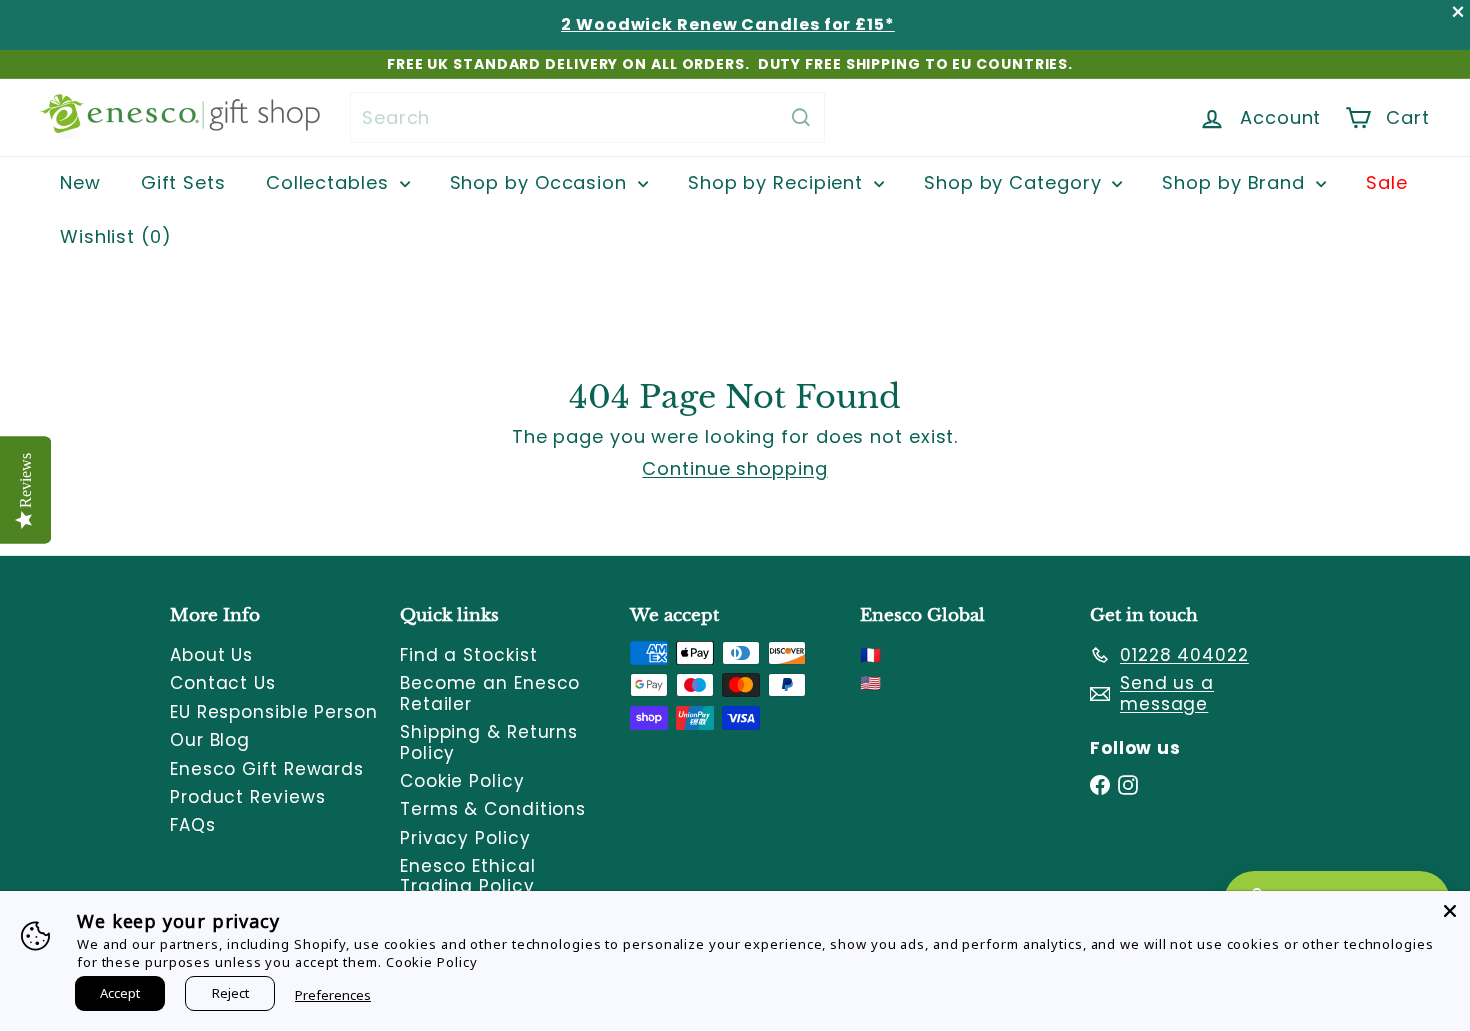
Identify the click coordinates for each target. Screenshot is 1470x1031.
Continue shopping (734, 468)
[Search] (801, 117)
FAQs (193, 825)
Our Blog (210, 740)
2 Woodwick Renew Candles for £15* (728, 24)
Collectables (330, 182)
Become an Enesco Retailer (490, 693)
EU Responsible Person (274, 712)
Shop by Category (1015, 182)
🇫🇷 (871, 655)
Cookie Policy (462, 781)
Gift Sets (183, 182)
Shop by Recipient (778, 182)
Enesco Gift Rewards (267, 769)
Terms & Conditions (493, 809)
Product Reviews (248, 797)
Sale (1387, 182)
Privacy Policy (465, 838)
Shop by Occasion (541, 182)
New (80, 182)
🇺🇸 (871, 683)
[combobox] (587, 117)
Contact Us (223, 683)
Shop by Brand (1236, 182)
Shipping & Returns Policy (489, 742)
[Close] (1450, 911)
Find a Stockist (469, 655)
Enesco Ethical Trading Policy (468, 876)
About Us (211, 655)
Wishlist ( (111, 236)
